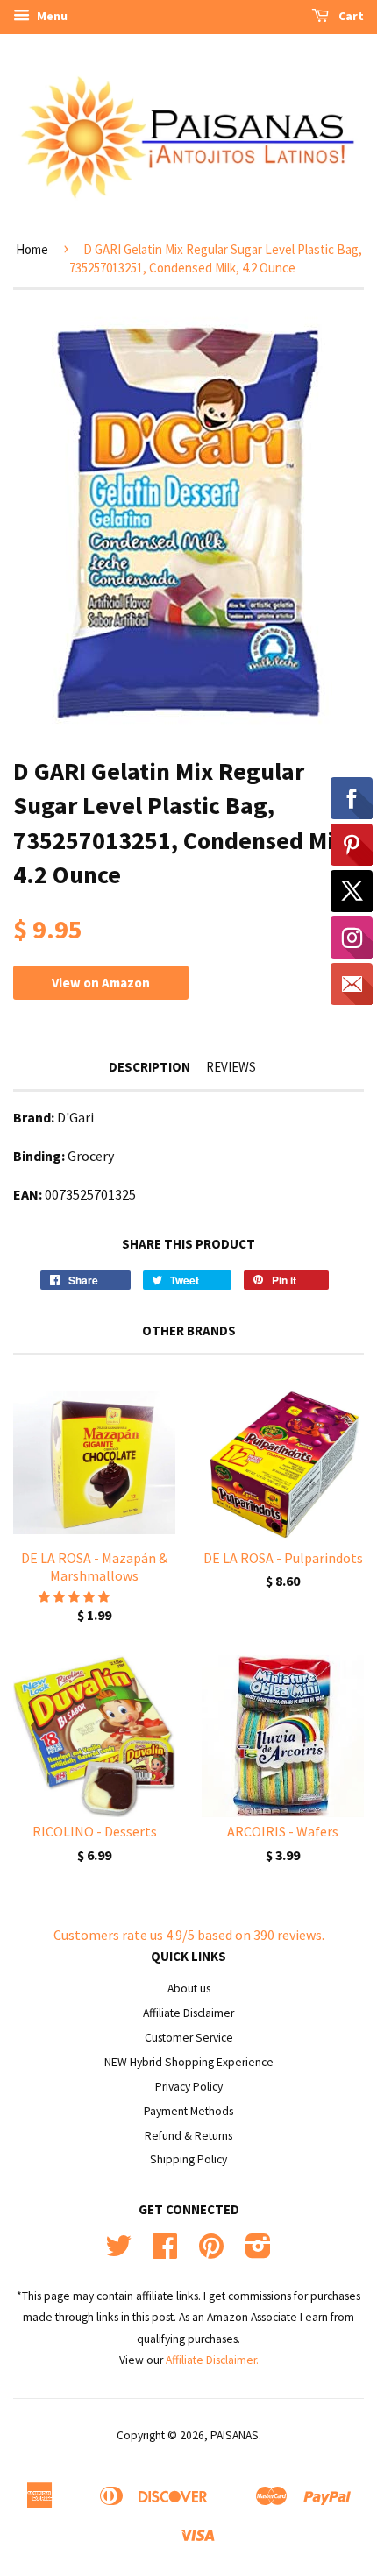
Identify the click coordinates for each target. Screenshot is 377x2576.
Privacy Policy (189, 2087)
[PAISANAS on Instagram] (258, 2252)
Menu (51, 16)
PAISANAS (235, 2435)
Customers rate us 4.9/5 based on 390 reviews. (189, 1935)
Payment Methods (188, 2111)
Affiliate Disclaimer (188, 2013)
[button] (75, 1596)
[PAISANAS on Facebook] (165, 2252)
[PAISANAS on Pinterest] (211, 2252)
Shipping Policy (188, 2159)
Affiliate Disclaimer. (212, 2360)
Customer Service (189, 2038)
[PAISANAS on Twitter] (118, 2252)
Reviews (231, 1067)
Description (149, 1067)
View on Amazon (101, 983)
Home (32, 249)
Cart (350, 16)
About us (189, 1989)
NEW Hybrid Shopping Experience (189, 2062)
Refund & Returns (188, 2136)
